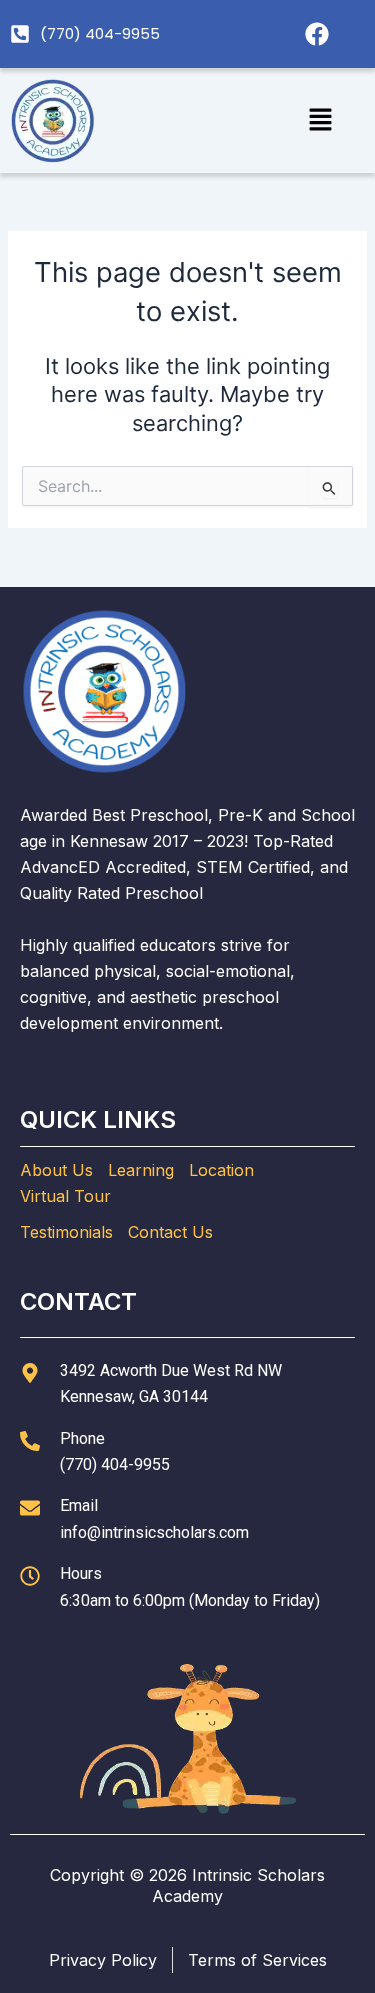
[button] (320, 120)
